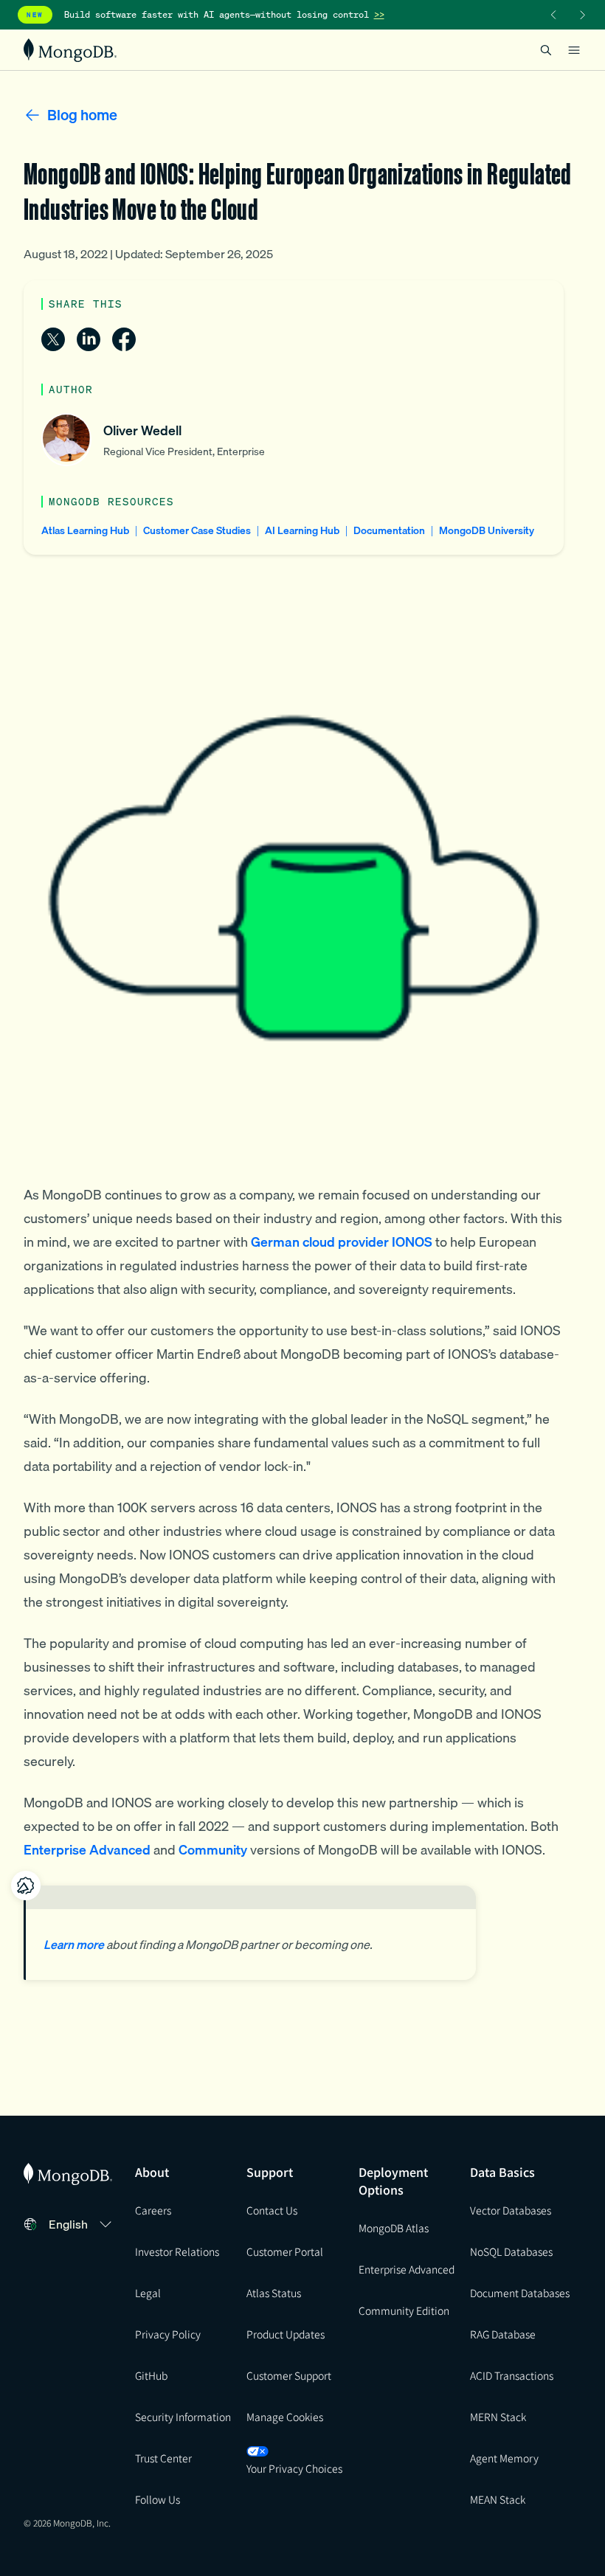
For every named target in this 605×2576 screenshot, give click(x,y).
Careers (153, 2210)
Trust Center (163, 2458)
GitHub (151, 2375)
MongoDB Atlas (394, 2228)
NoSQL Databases (511, 2251)
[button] (82, 2224)
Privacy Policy (168, 2334)
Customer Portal (285, 2251)
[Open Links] (574, 50)
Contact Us (272, 2210)
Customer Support (289, 2375)
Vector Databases (511, 2210)
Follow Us (158, 2499)
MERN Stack (498, 2417)
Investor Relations (177, 2251)
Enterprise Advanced (407, 2269)
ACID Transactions (512, 2375)
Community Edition (404, 2310)
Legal (148, 2293)
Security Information (183, 2417)
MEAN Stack (498, 2499)
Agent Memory (504, 2458)
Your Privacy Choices (294, 2468)
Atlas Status (274, 2293)
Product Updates (286, 2334)
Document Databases (520, 2293)
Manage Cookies (285, 2417)
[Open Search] (546, 50)
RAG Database (503, 2334)
